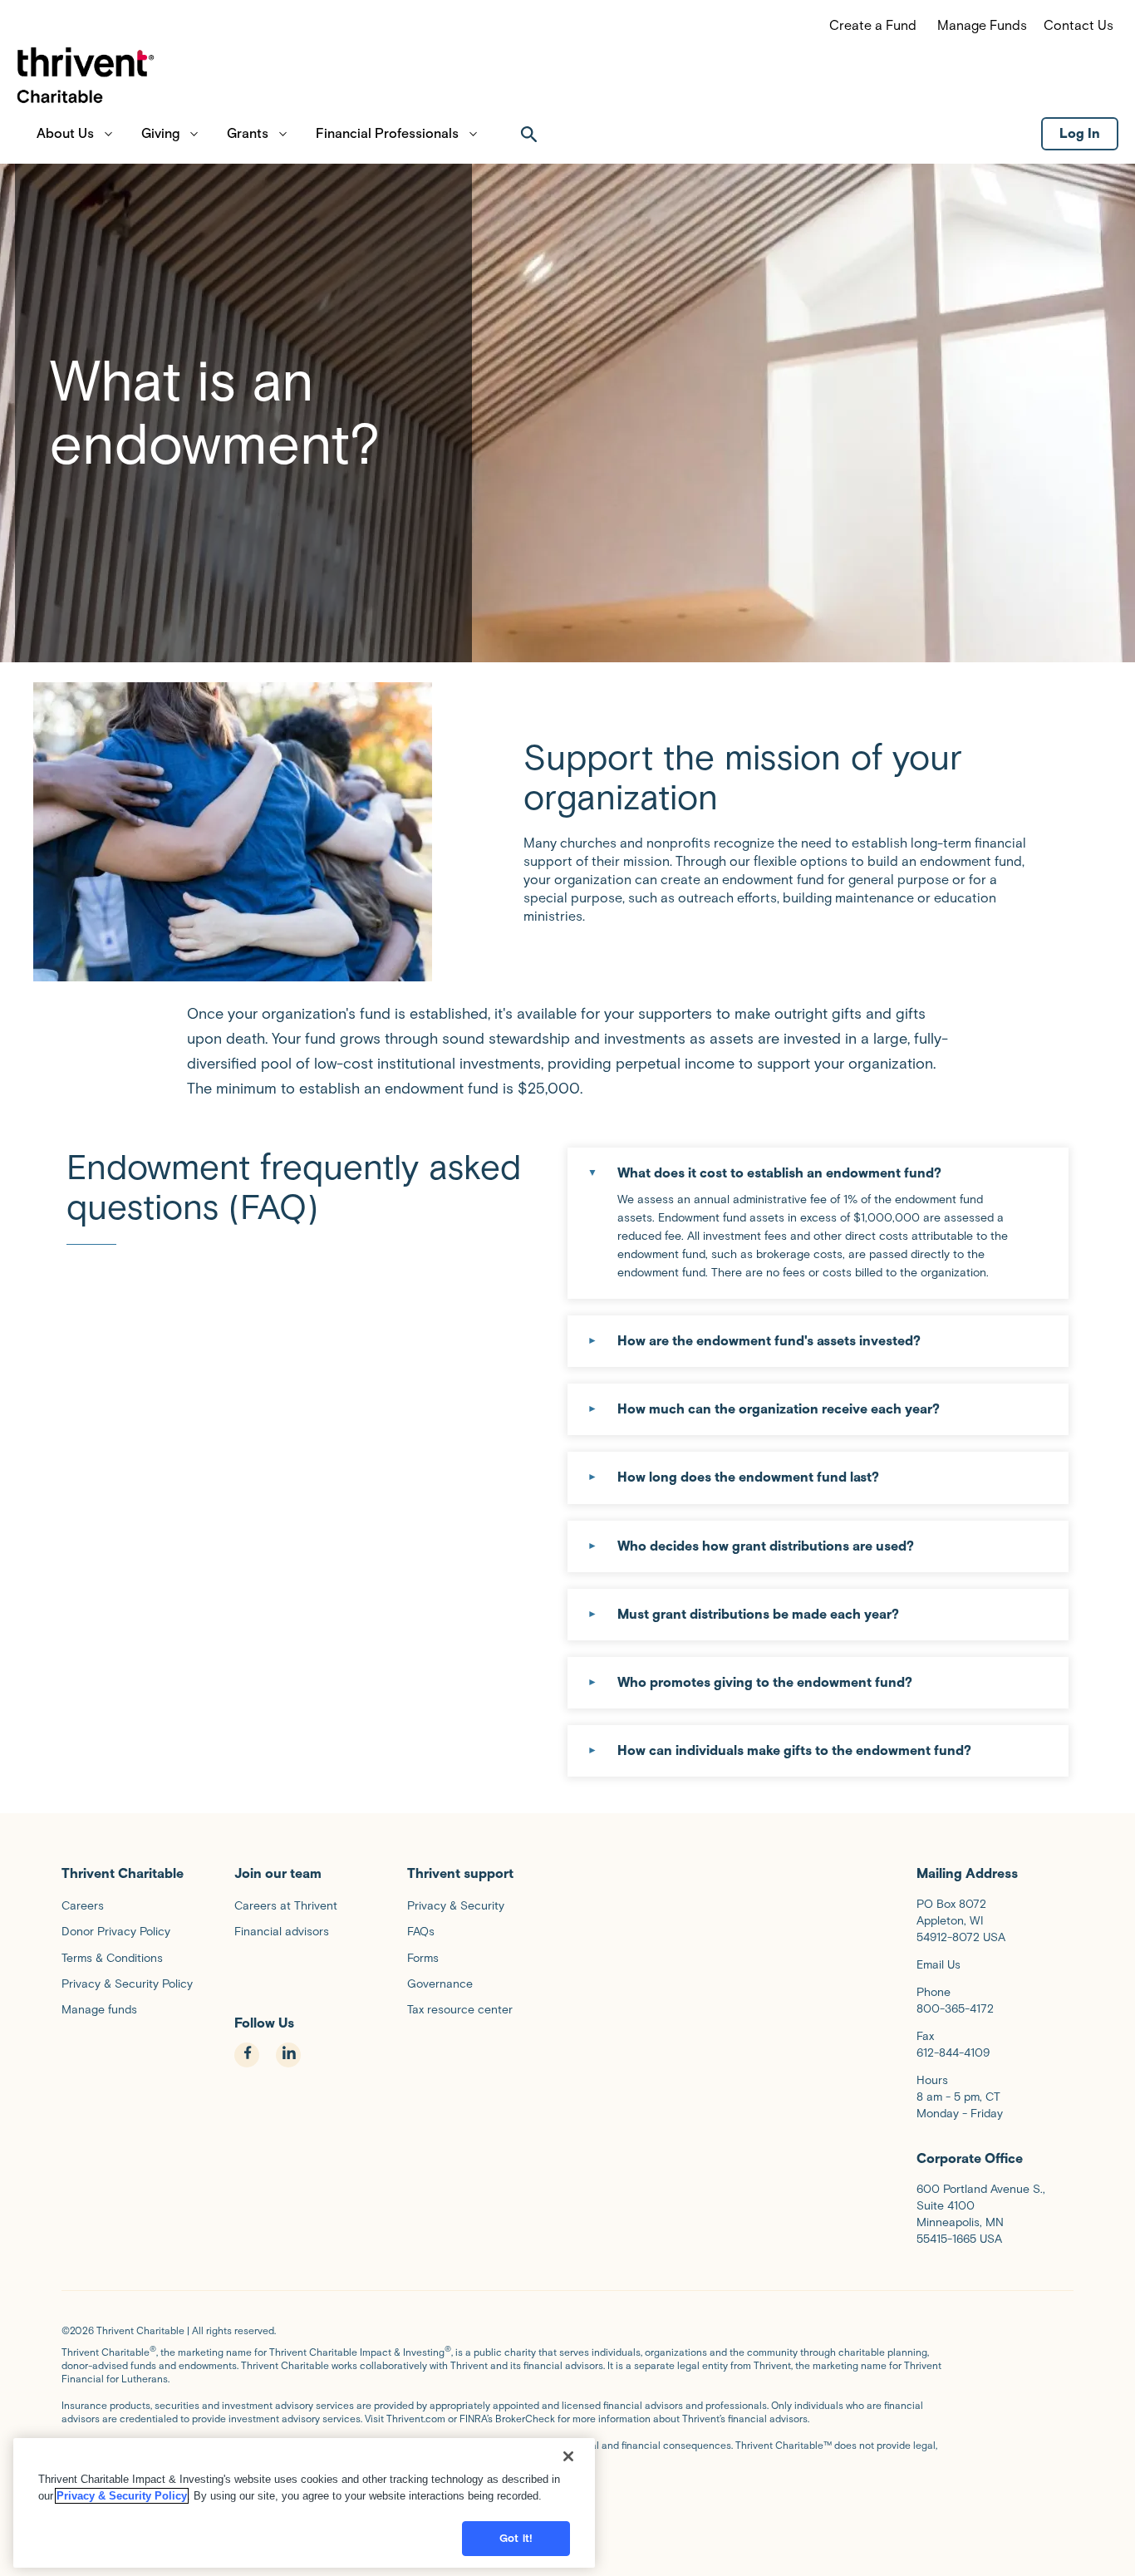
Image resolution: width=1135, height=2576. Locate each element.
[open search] (529, 134)
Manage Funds (982, 25)
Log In (1080, 133)
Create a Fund (873, 25)
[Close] (568, 2456)
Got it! (516, 2538)
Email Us (938, 1965)
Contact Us (1078, 25)
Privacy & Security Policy (122, 2496)
